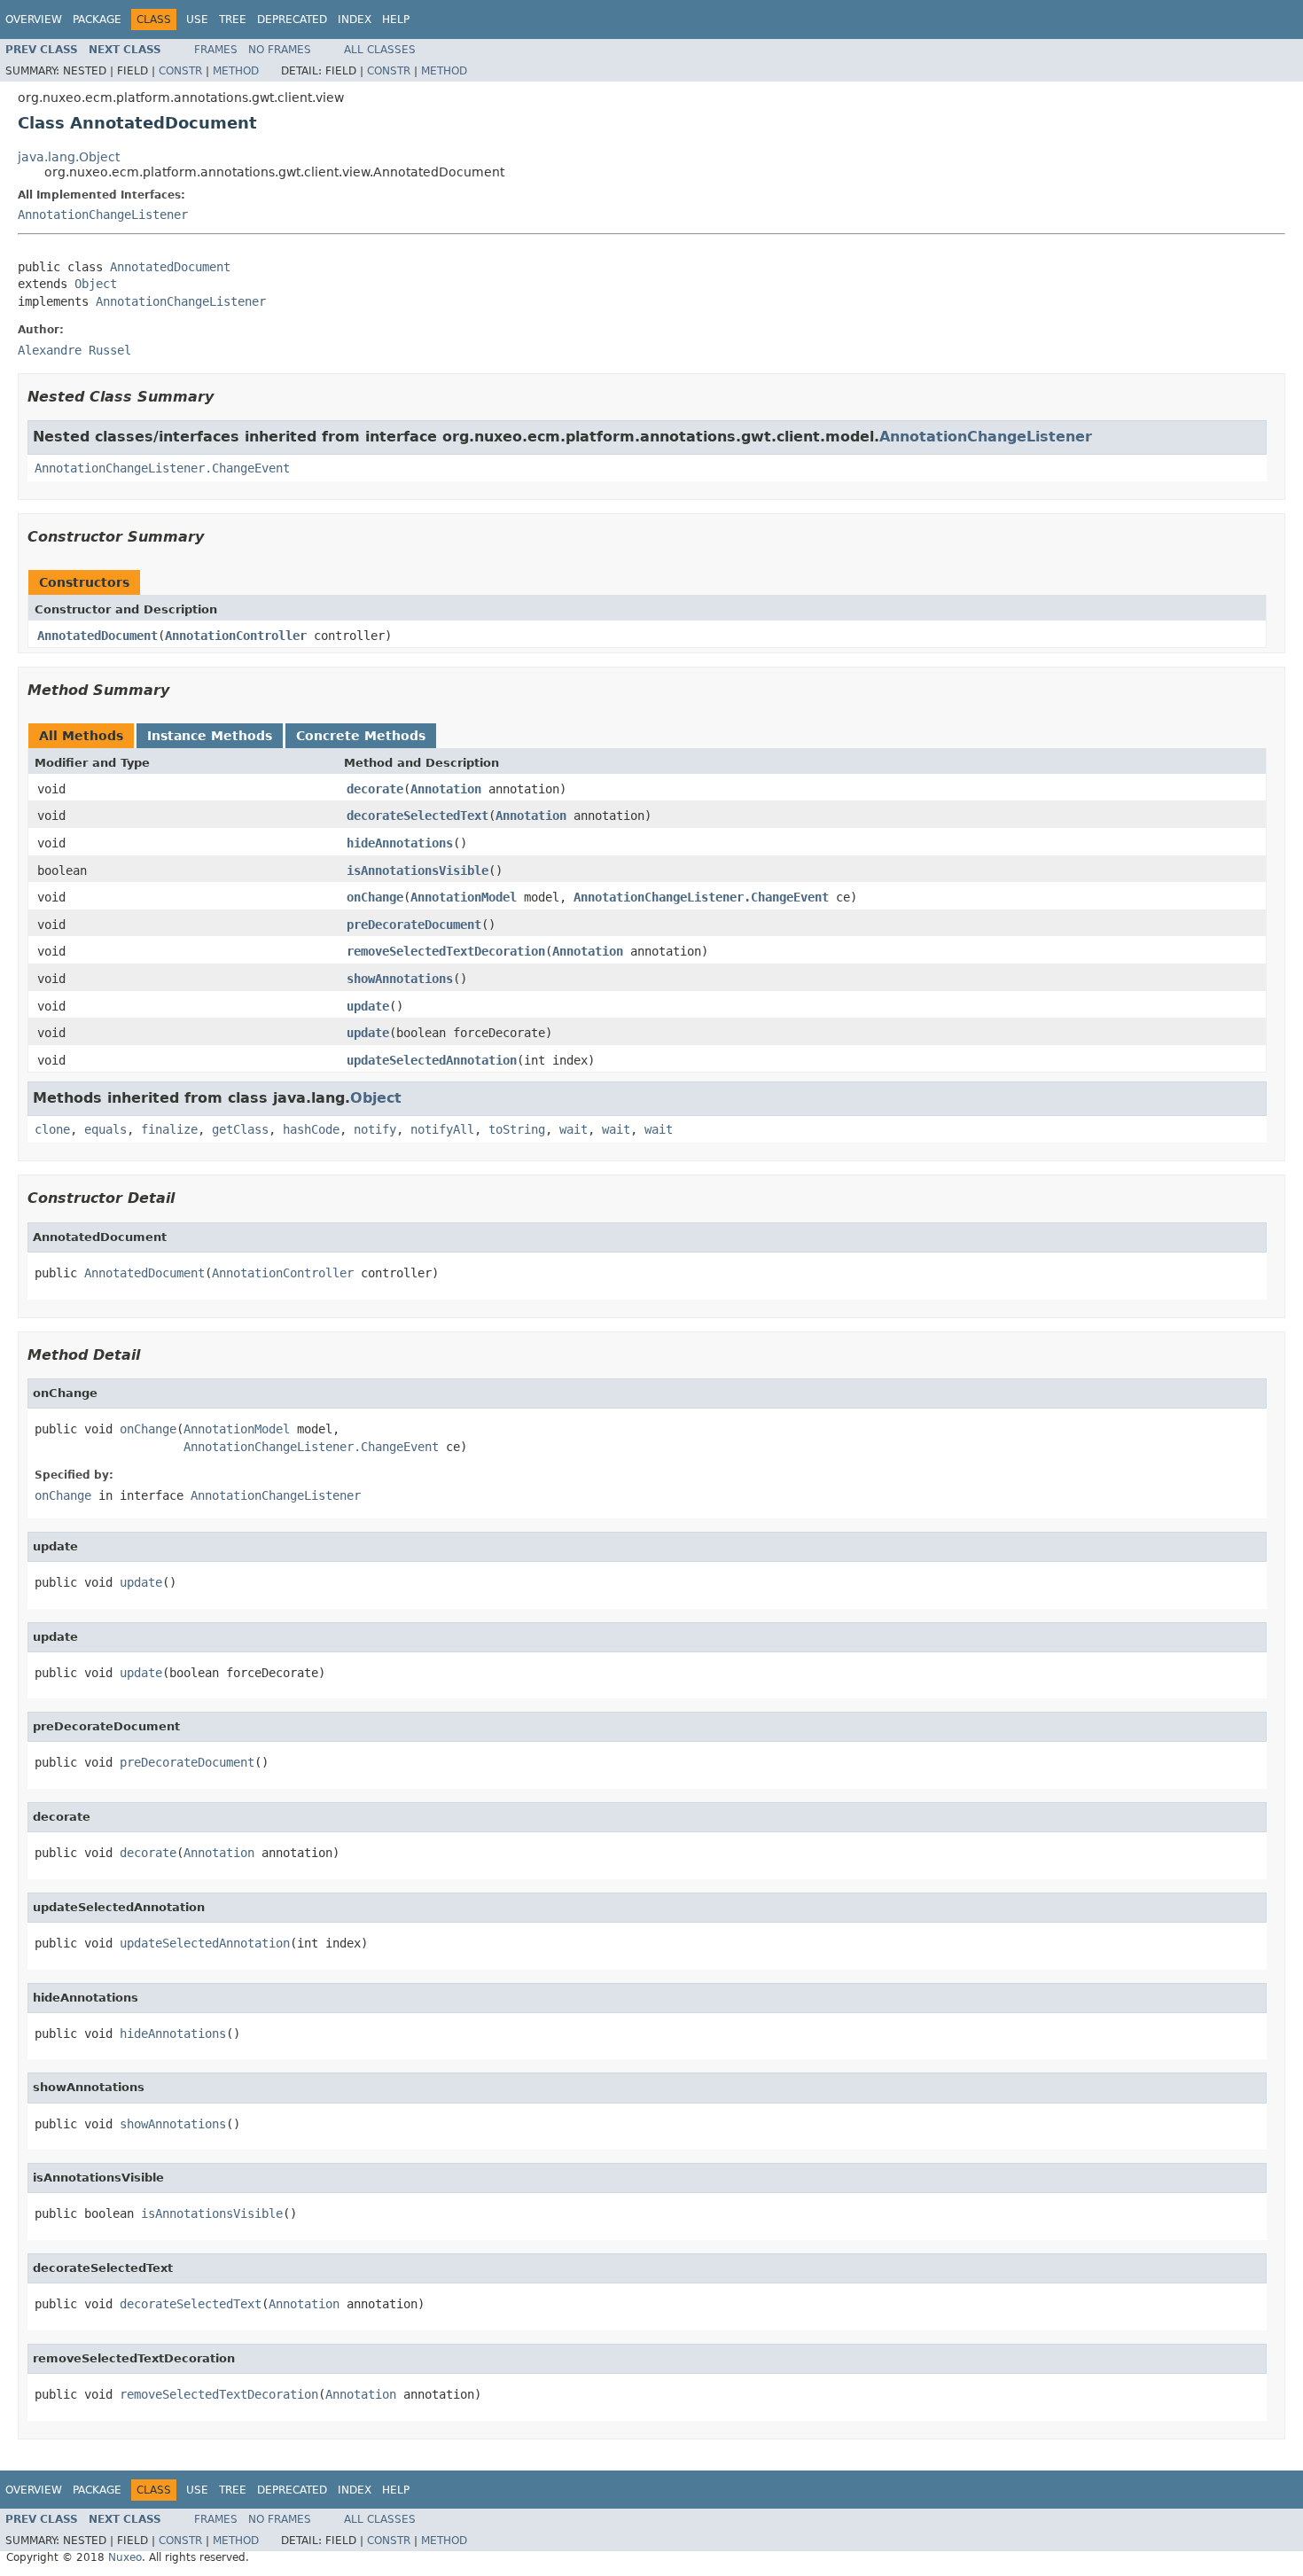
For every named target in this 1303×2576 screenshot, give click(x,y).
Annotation (446, 789)
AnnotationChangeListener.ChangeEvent (162, 468)
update (368, 1006)
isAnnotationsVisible (417, 870)
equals (105, 1129)
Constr (180, 71)
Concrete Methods (361, 736)
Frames (216, 50)
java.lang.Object (69, 157)
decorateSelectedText (417, 816)
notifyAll (442, 1129)
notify (375, 1129)
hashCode (311, 1129)
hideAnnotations (400, 843)
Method (236, 71)
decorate (375, 789)
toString (517, 1129)
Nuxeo (125, 2557)
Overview (34, 20)
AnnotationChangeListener (103, 215)
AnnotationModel (464, 897)
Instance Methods (210, 736)
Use (197, 20)
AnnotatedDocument (170, 267)
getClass (240, 1129)
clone (52, 1129)
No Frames (280, 50)
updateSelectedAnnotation (432, 1060)
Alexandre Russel (74, 350)
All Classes (380, 50)
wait (573, 1129)
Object (96, 284)
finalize (169, 1129)
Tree (233, 20)
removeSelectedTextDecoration (446, 951)
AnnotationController (236, 636)
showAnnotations (400, 979)
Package (97, 20)
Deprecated (292, 20)
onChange (375, 897)
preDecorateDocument (414, 925)
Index (355, 20)
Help (396, 20)
